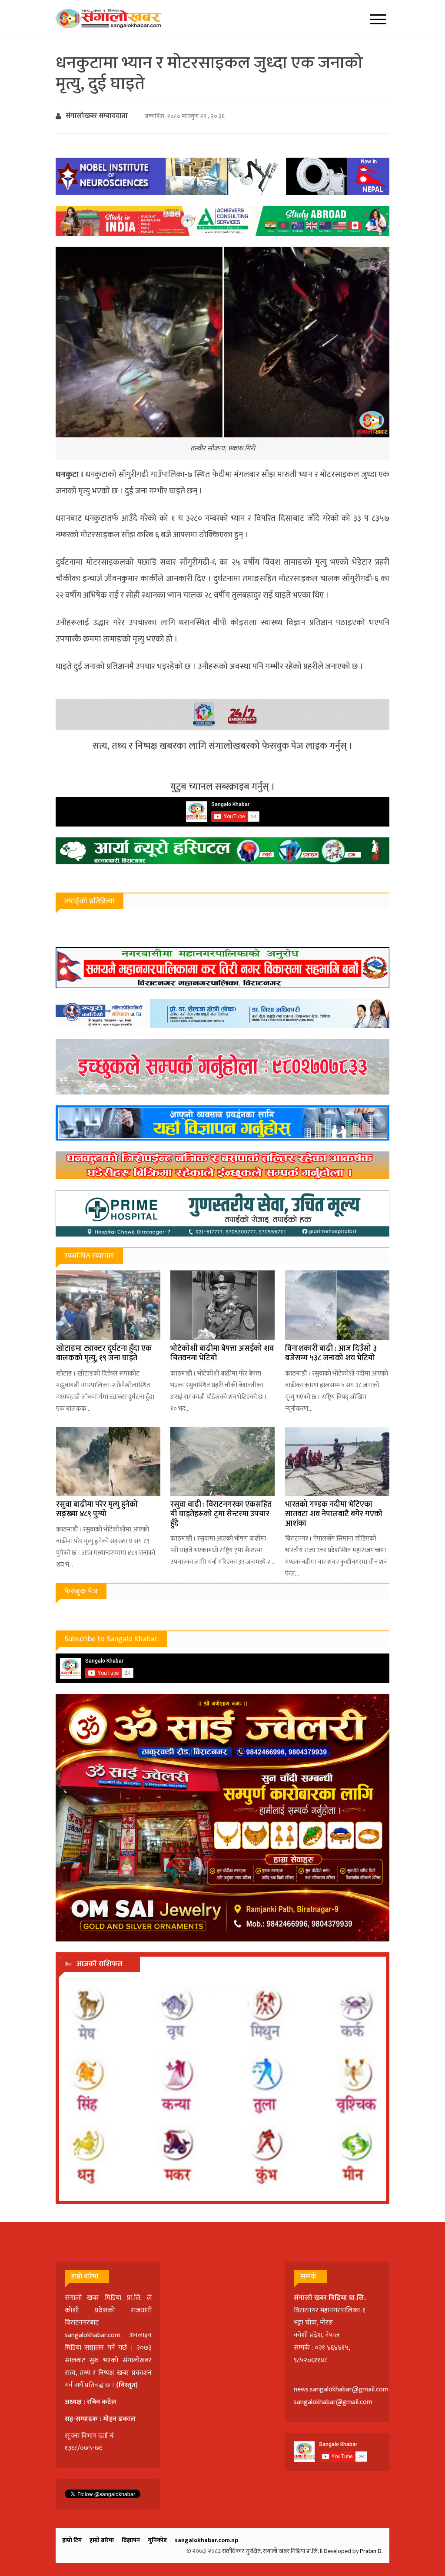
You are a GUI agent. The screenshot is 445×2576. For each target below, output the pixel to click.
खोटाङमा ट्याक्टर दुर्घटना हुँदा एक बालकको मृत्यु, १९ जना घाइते (104, 1353)
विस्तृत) (128, 2385)
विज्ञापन (131, 2540)
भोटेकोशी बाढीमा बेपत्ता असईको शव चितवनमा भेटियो (222, 1353)
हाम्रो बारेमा (102, 2540)
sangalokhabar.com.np (206, 2540)
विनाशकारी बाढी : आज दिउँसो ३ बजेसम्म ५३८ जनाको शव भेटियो (331, 1353)
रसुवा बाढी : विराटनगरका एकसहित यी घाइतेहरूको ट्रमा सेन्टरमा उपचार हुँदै (221, 1514)
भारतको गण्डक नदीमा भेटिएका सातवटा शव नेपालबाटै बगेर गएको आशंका (334, 1514)
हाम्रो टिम (72, 2540)
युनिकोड (157, 2540)
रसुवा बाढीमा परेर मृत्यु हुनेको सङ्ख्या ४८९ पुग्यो (97, 1509)
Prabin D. (371, 2551)
